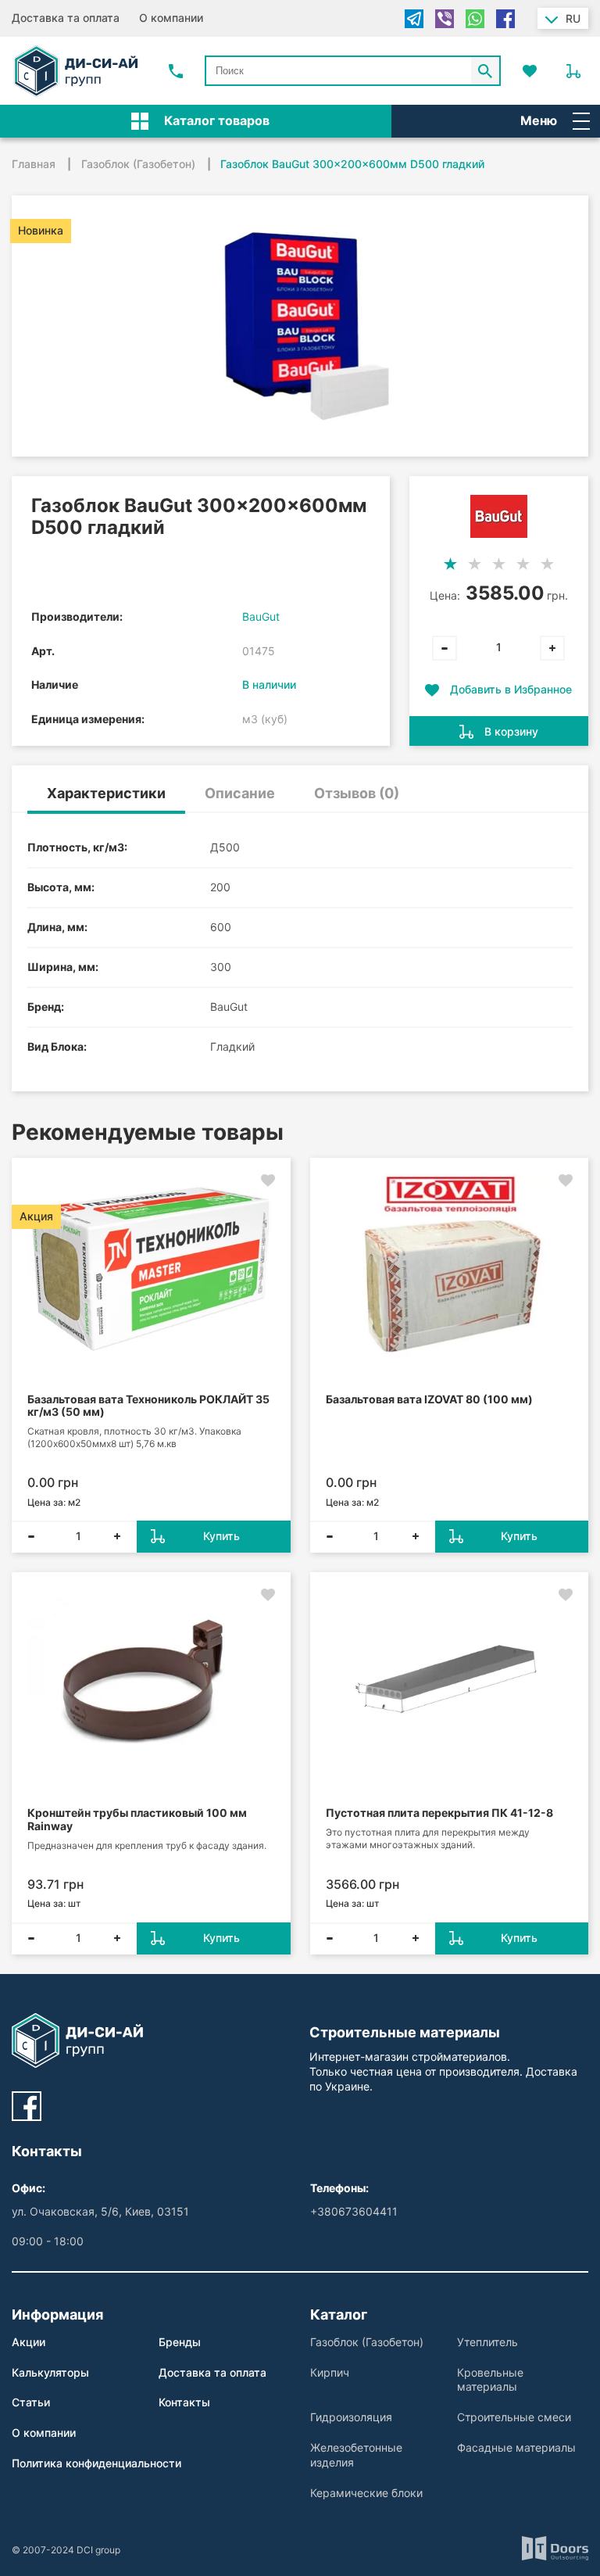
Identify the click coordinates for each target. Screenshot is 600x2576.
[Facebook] (505, 19)
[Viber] (445, 19)
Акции (29, 2342)
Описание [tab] (240, 793)
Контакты (184, 2402)
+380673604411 (354, 2211)
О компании (171, 18)
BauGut (261, 616)
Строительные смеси (514, 2417)
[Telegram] (414, 19)
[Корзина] (573, 71)
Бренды (180, 2342)
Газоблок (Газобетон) (367, 2342)
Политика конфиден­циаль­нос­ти (96, 2463)
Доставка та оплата (66, 18)
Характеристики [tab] (106, 793)
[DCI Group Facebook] (27, 2106)
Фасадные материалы (516, 2447)
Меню (539, 120)
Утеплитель (487, 2342)
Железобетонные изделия (356, 2455)
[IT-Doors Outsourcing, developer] (555, 2550)
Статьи (31, 2402)
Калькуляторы (50, 2372)
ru (573, 18)
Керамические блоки (366, 2493)
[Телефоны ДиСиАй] (176, 71)
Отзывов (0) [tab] (357, 793)
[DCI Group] (76, 71)
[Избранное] (530, 71)
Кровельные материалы (490, 2380)
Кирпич (330, 2372)
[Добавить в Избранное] (268, 1181)
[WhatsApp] (475, 19)
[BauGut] (499, 516)
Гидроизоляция (351, 2417)
